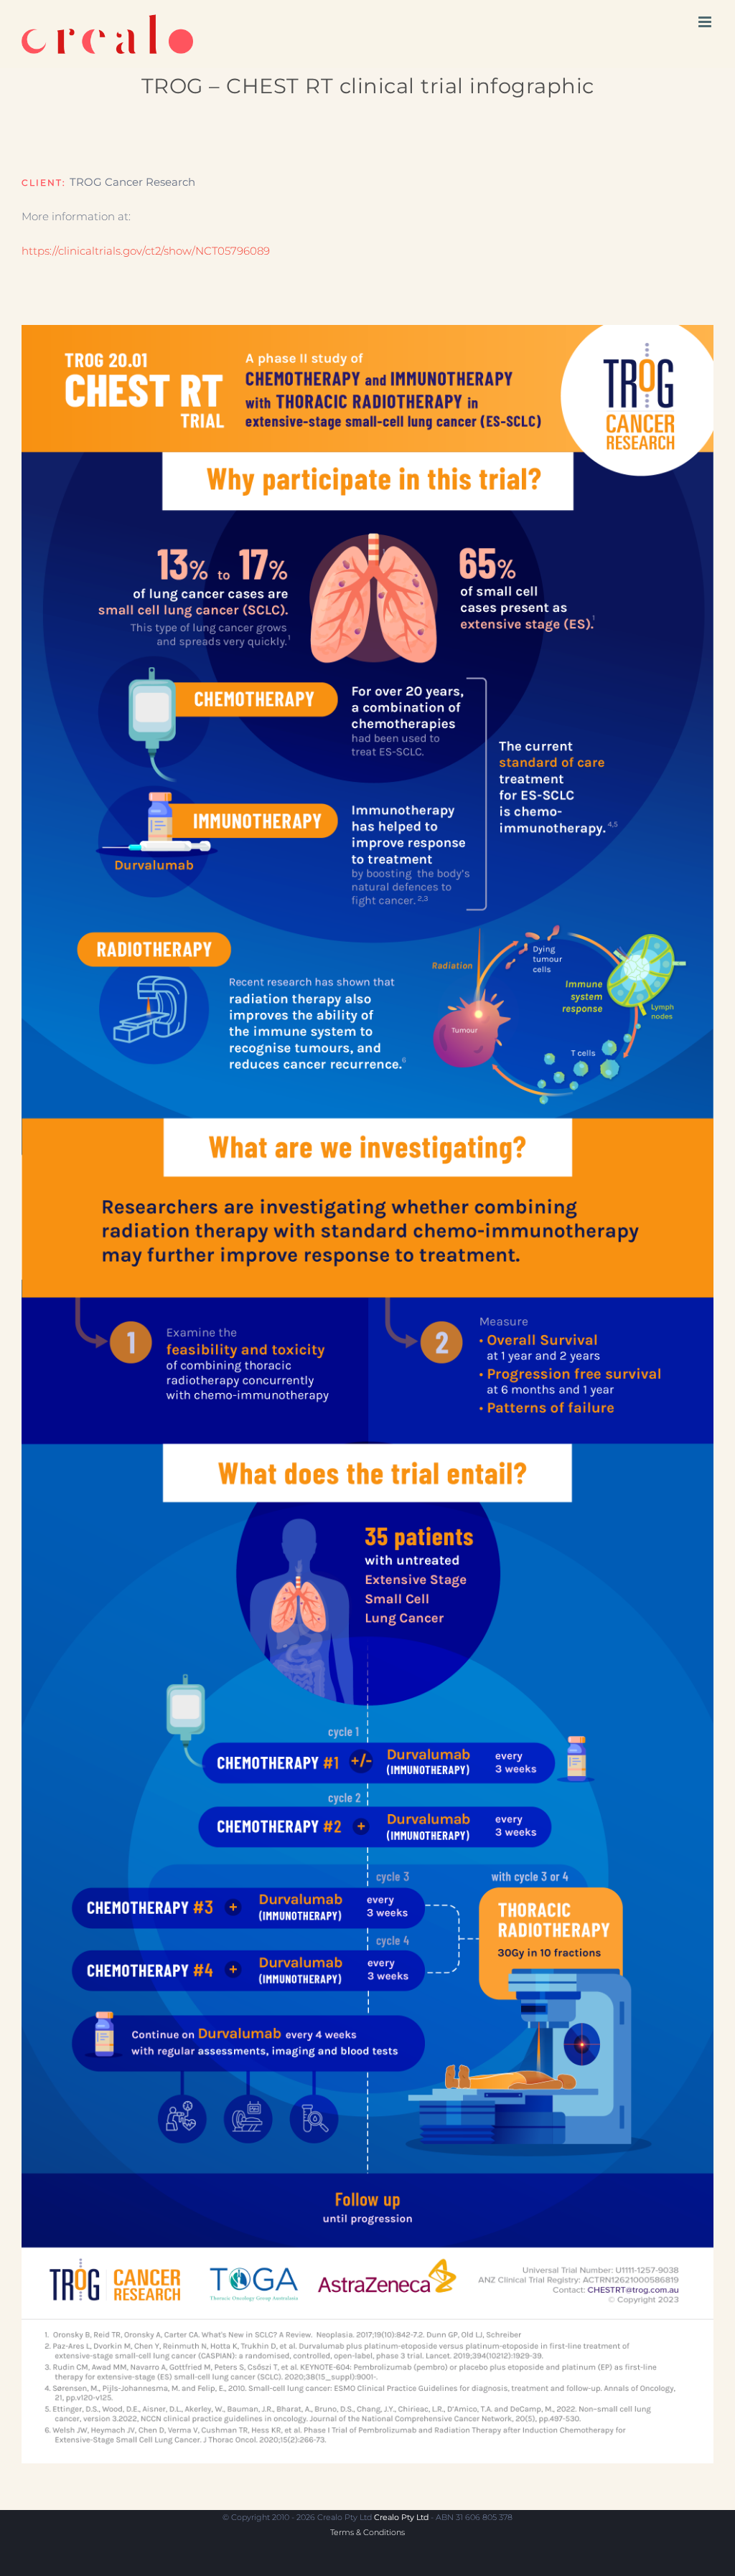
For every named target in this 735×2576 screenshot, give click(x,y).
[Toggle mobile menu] (706, 22)
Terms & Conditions (367, 2532)
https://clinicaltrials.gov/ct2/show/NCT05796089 (146, 251)
